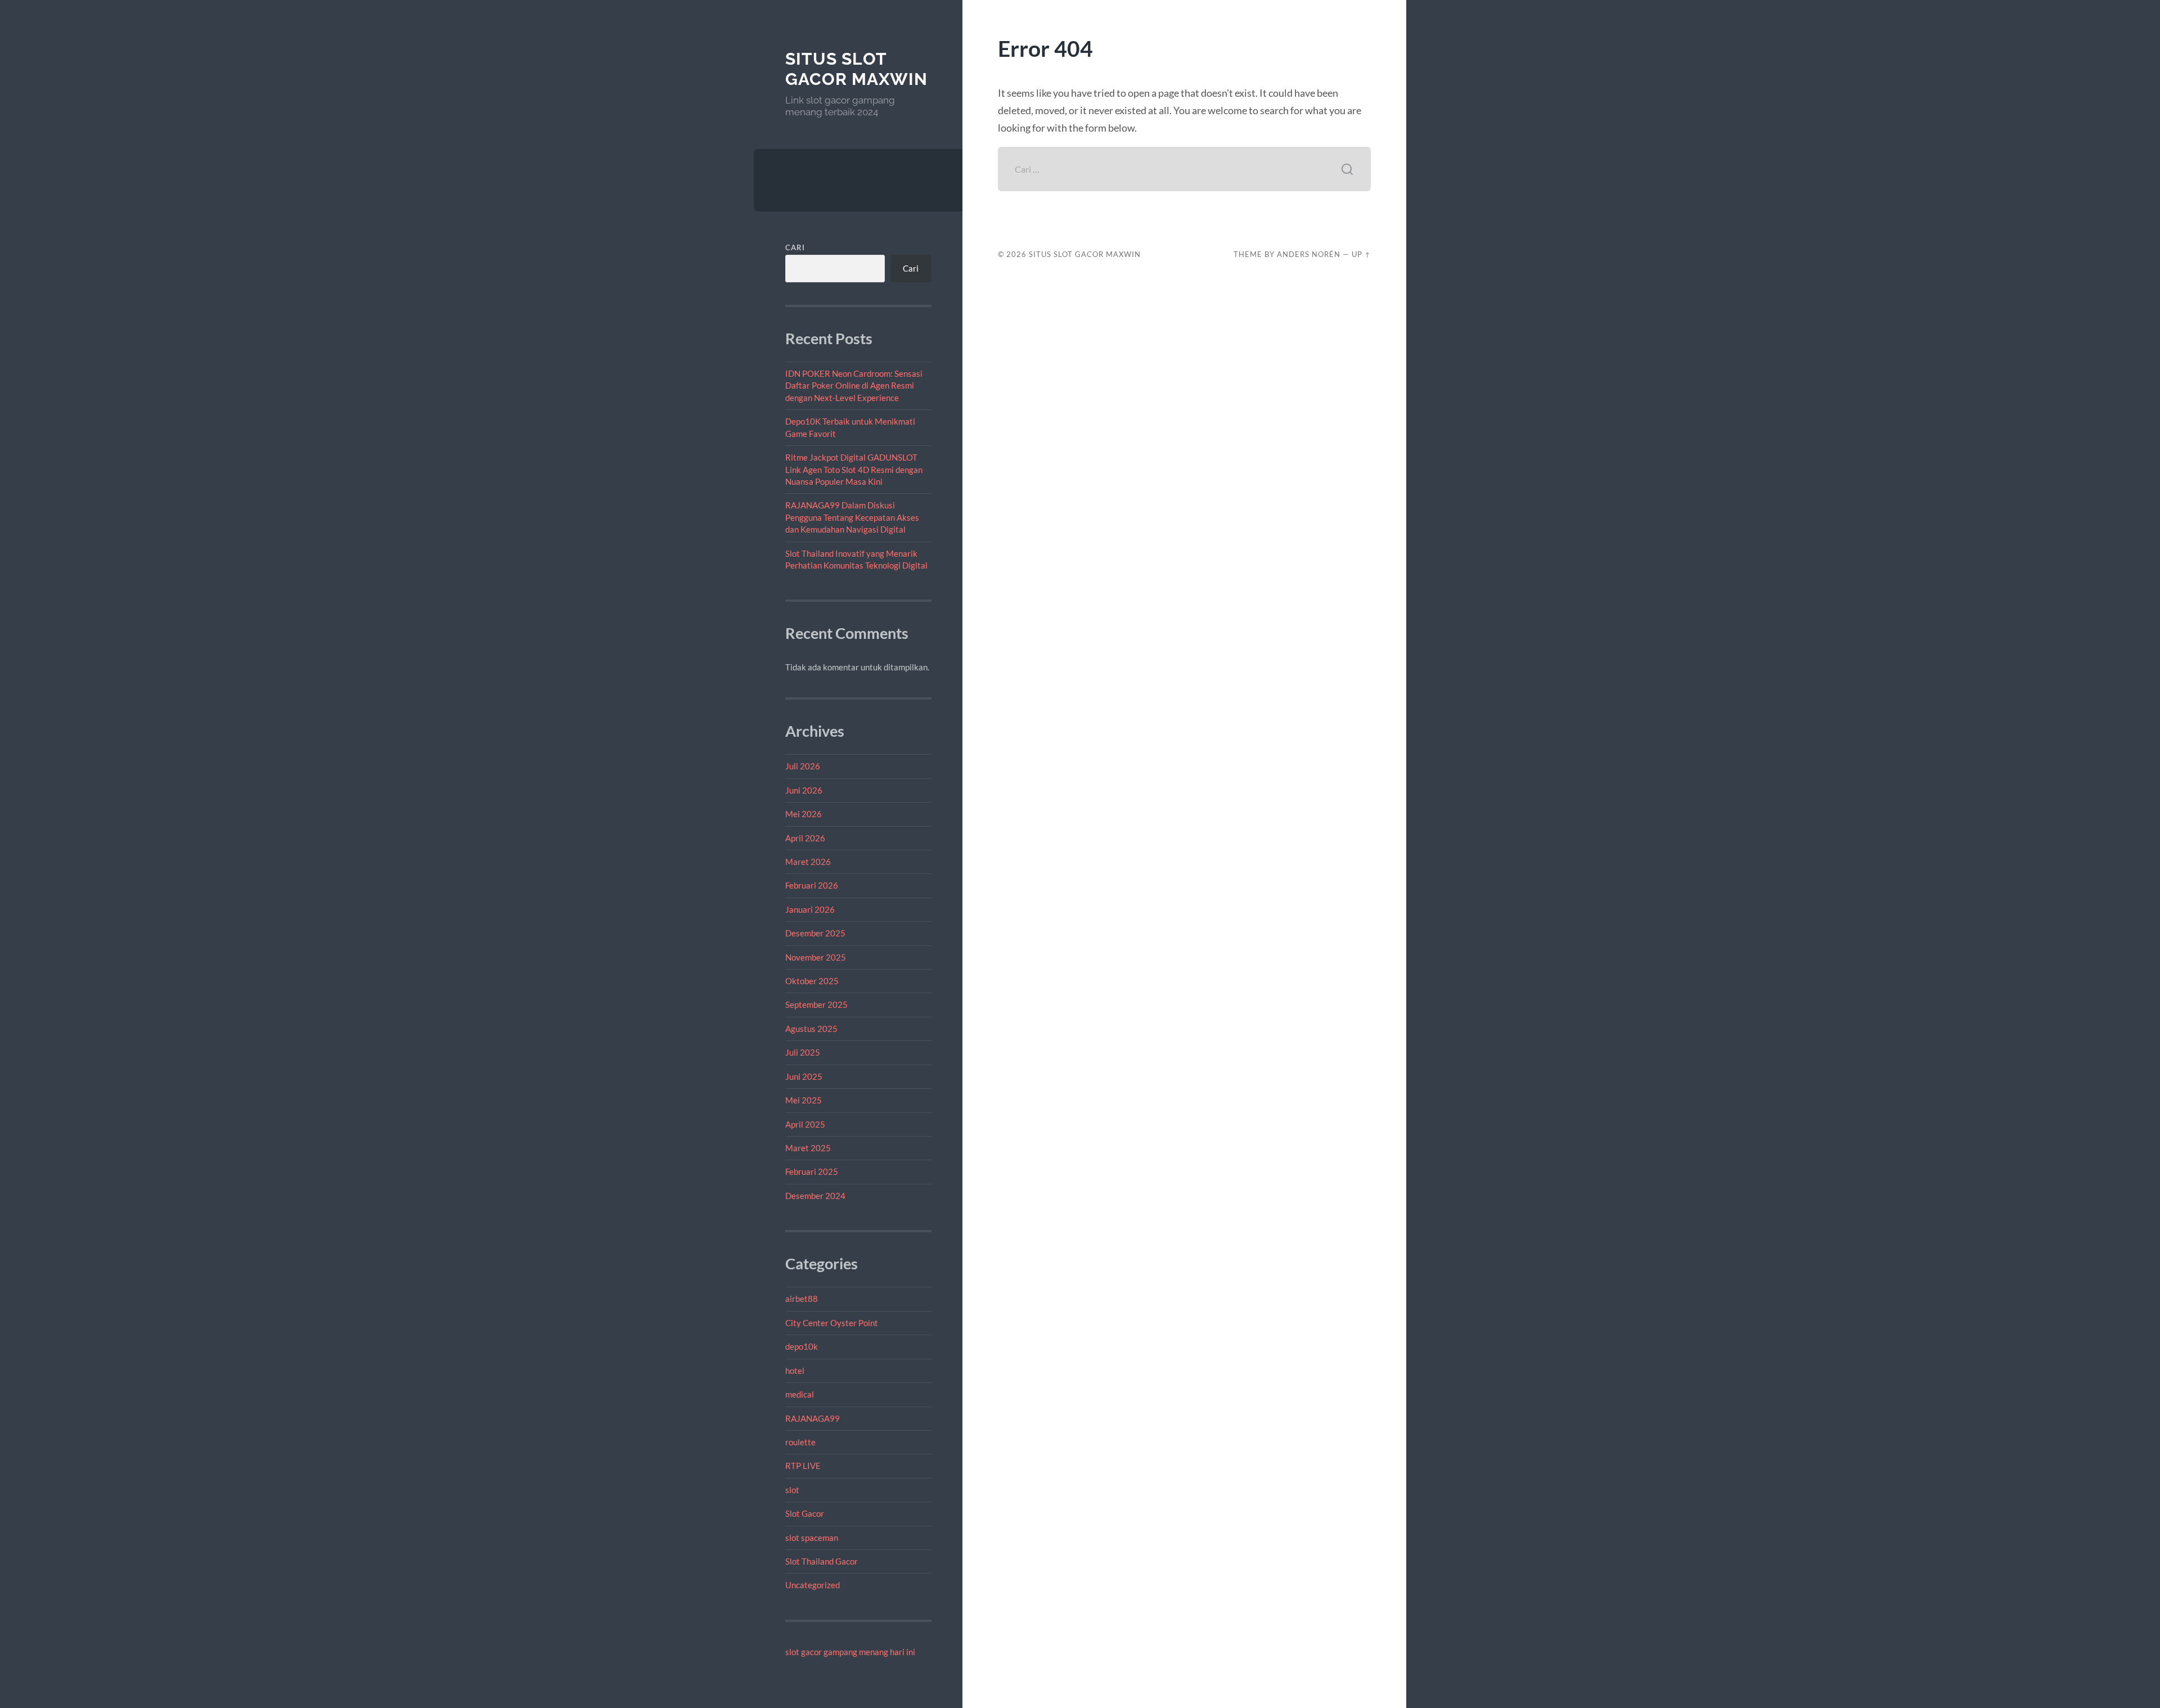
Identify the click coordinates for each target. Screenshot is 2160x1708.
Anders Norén (1309, 254)
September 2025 (816, 1004)
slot (792, 1490)
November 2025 (816, 957)
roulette (800, 1442)
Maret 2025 (808, 1148)
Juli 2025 (803, 1052)
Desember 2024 (815, 1196)
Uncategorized (813, 1585)
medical (800, 1394)
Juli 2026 (803, 766)
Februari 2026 (812, 885)
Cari (795, 247)
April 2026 (805, 838)
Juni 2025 (804, 1076)
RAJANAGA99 (813, 1418)
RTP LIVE (803, 1466)
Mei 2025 (804, 1100)
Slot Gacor (805, 1513)
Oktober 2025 (812, 981)
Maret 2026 (808, 862)
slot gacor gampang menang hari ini (850, 1652)
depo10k (802, 1346)
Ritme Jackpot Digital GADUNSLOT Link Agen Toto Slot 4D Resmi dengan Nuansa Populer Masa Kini (854, 469)
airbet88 (802, 1299)
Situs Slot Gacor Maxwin (856, 69)
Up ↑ (1361, 254)
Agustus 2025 (811, 1029)
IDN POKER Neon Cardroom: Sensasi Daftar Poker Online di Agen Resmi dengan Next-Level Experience (854, 386)
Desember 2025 (815, 933)
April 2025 (805, 1124)
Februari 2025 (812, 1171)
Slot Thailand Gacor (822, 1561)
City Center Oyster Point (832, 1323)
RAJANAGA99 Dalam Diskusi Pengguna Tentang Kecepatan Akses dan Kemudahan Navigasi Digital (852, 517)
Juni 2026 (804, 790)
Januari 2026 (810, 909)
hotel (795, 1371)
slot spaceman (812, 1538)
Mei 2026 (804, 814)
